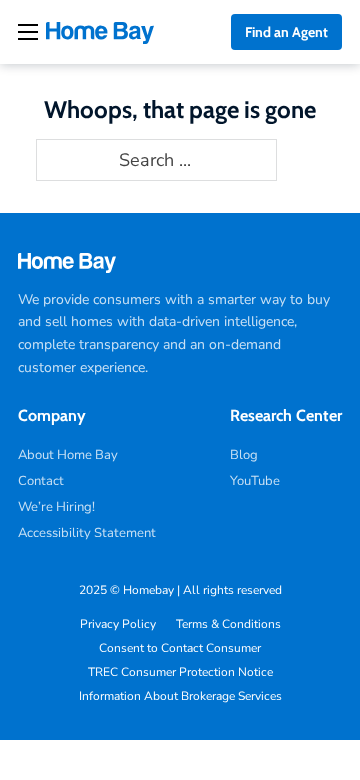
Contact (41, 481)
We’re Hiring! (56, 507)
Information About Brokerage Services (180, 696)
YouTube (255, 481)
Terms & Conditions (228, 624)
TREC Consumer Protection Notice (180, 672)
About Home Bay (68, 455)
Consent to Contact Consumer (180, 648)
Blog (244, 455)
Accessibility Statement (87, 533)
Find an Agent (286, 32)
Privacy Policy (118, 624)
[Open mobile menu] (28, 32)
